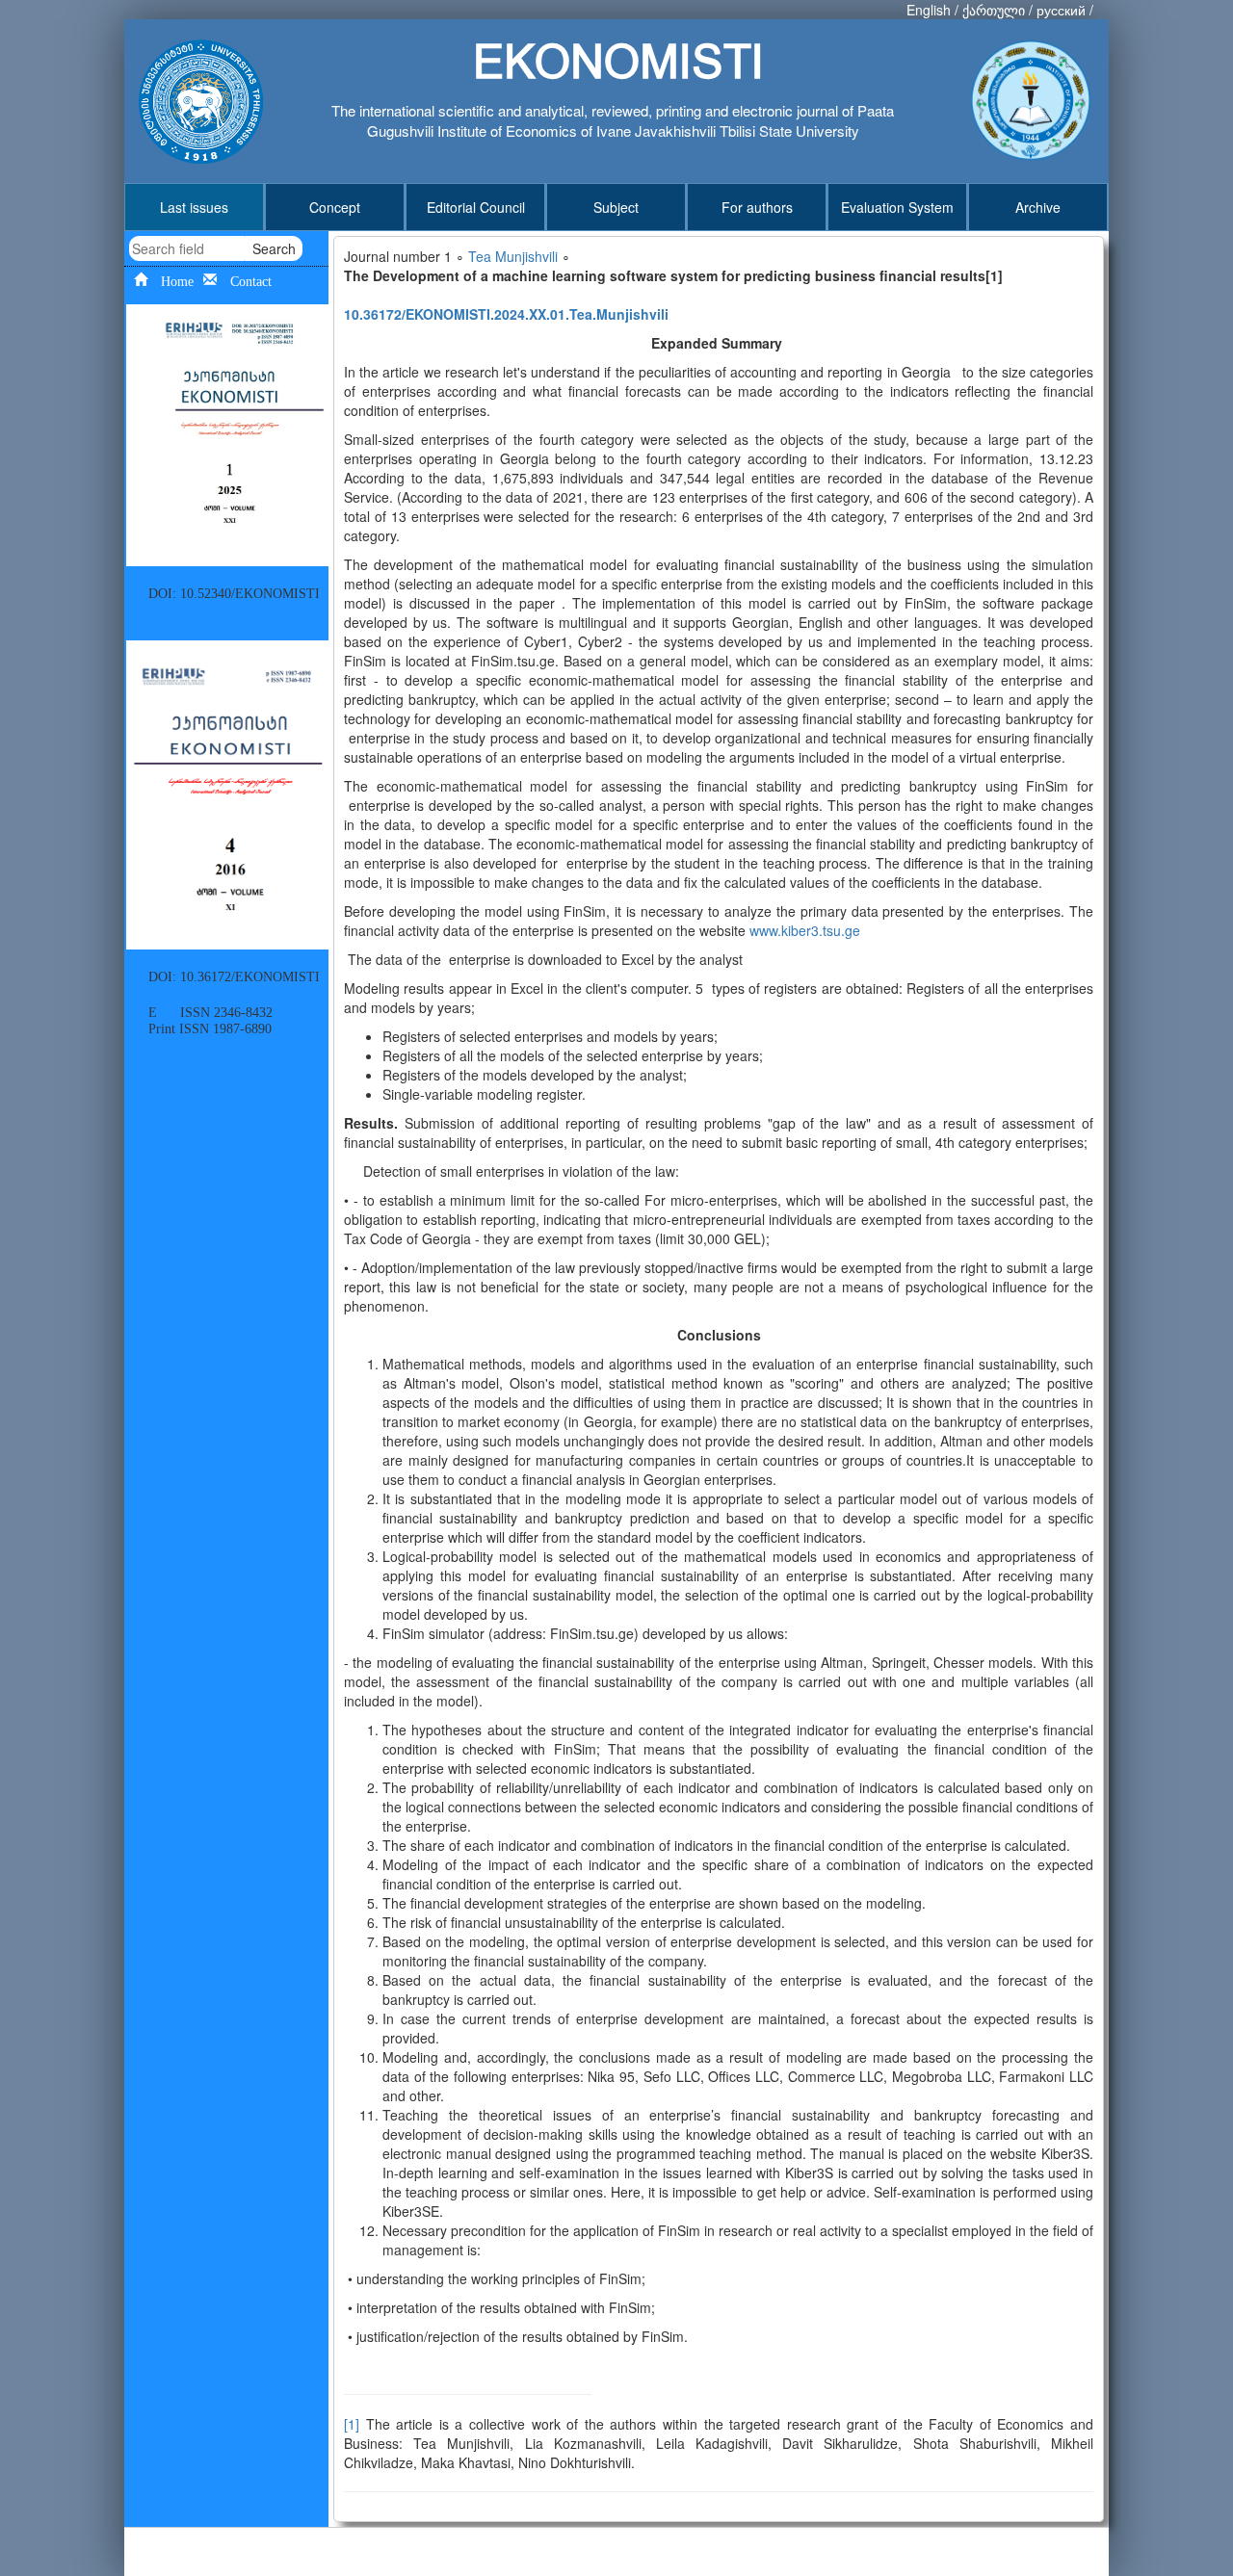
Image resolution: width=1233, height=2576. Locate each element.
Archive (1038, 207)
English (929, 10)
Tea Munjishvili (513, 256)
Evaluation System (897, 207)
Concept (335, 207)
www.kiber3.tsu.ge (805, 930)
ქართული (994, 10)
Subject (616, 207)
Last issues (194, 207)
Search (274, 248)
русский (1061, 10)
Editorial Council (476, 207)
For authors (757, 207)
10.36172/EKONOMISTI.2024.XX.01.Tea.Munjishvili (506, 314)
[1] (352, 2424)
